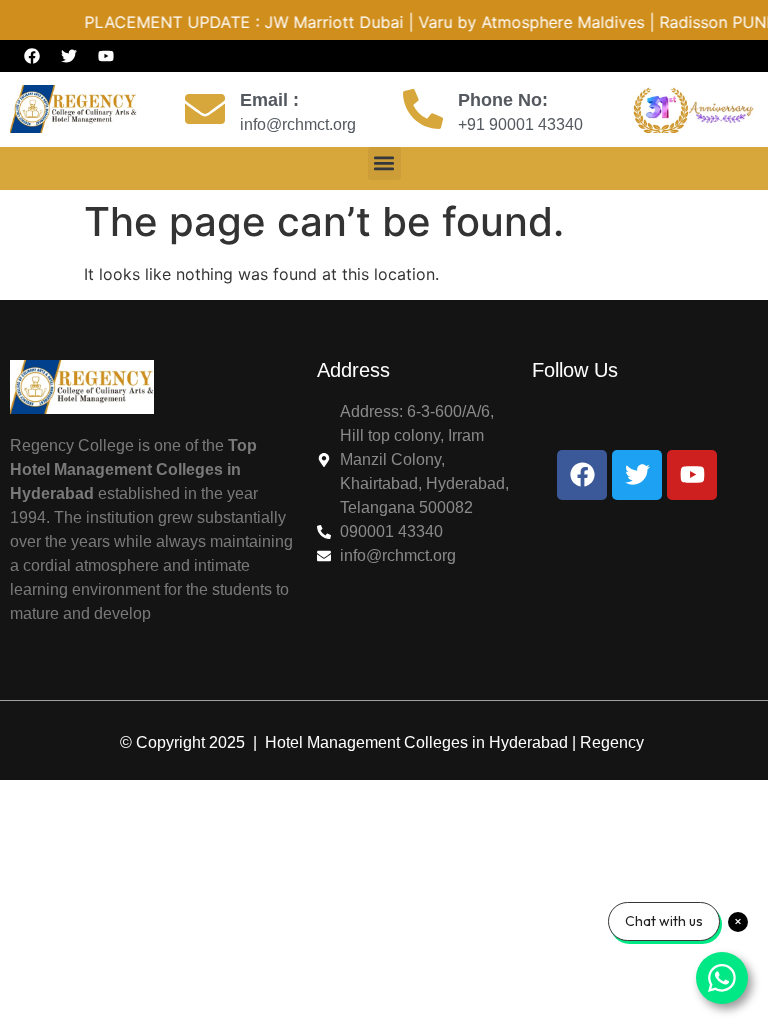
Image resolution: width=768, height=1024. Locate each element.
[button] (384, 163)
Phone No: (503, 100)
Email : (269, 100)
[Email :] (205, 109)
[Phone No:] (423, 109)
